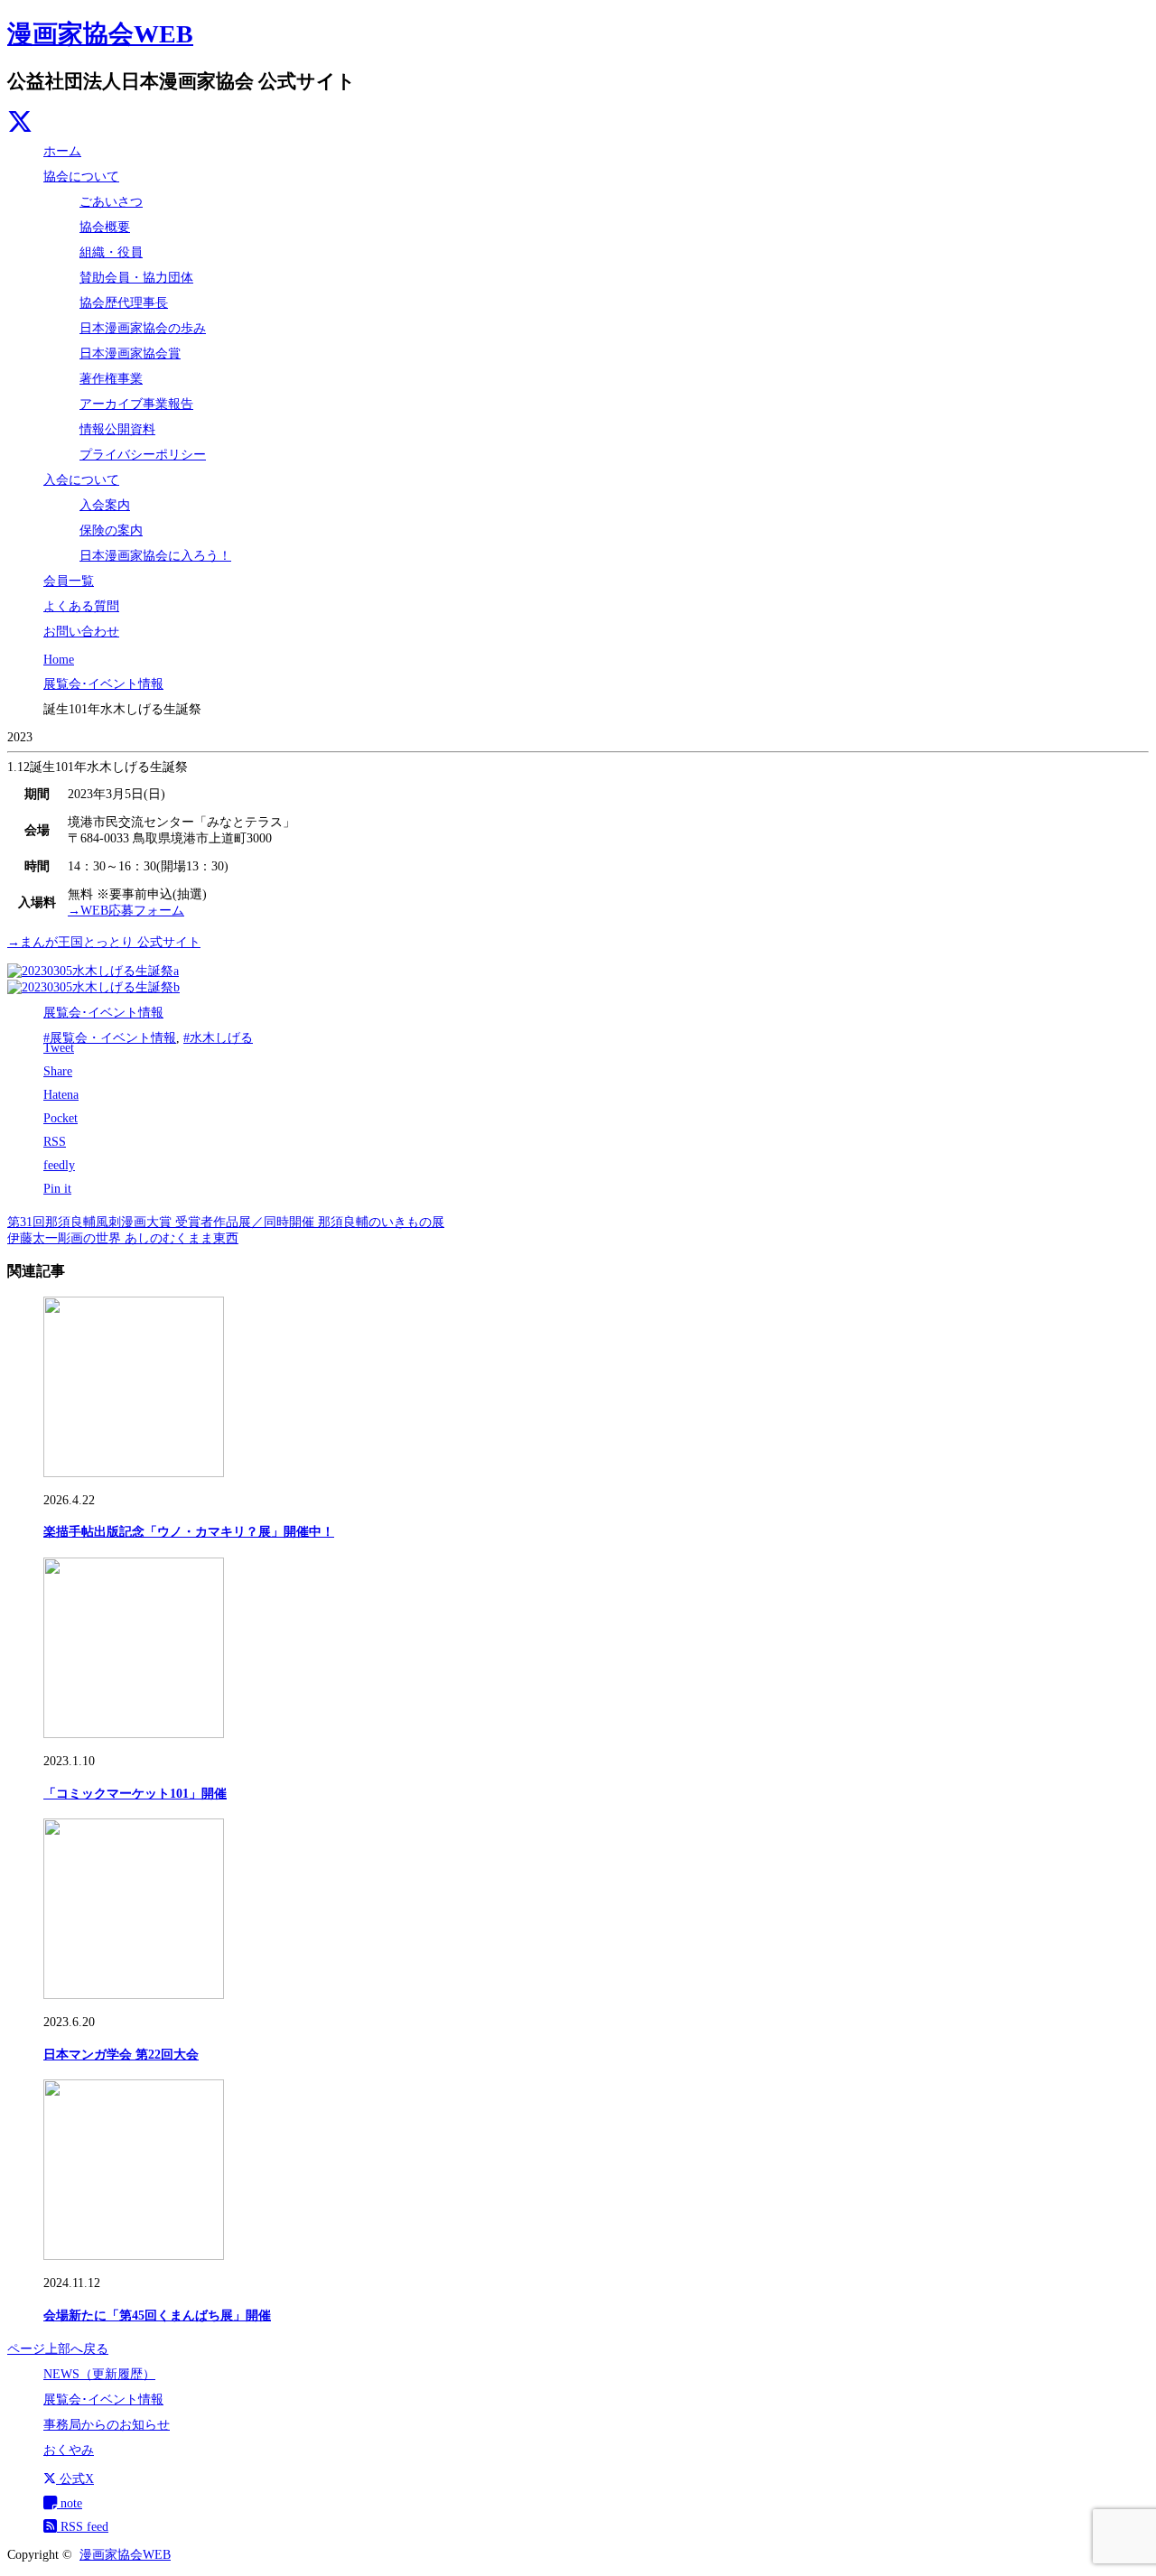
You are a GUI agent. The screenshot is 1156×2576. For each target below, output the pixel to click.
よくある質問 (81, 606)
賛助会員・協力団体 (136, 278)
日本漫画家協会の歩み (143, 328)
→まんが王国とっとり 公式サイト (104, 942)
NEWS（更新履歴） (99, 2374)
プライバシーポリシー (143, 455)
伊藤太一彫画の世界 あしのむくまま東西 (123, 1238)
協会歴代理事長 (124, 303)
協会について (81, 177)
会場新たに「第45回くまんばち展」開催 (157, 2316)
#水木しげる (218, 1038)
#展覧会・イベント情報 (110, 1038)
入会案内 (105, 505)
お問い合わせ (81, 632)
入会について (81, 480)
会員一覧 (69, 581)
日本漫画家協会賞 (130, 353)
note (70, 2503)
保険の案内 (111, 530)
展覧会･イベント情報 (103, 1013)
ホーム (62, 151)
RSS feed (83, 2527)
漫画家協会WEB (100, 34)
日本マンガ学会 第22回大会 (121, 2055)
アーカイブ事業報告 (136, 404)
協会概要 (105, 227)
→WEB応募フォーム (126, 911)
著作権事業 (111, 379)
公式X (75, 2479)
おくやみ (69, 2450)
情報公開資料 (117, 429)
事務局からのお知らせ (107, 2425)
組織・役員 (111, 252)
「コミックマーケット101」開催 (135, 1794)
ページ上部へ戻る (58, 2349)
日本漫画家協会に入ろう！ (155, 556)
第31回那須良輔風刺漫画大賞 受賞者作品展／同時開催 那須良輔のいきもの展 (226, 1222)
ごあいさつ (111, 202)
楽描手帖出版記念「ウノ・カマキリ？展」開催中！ (189, 1532)
